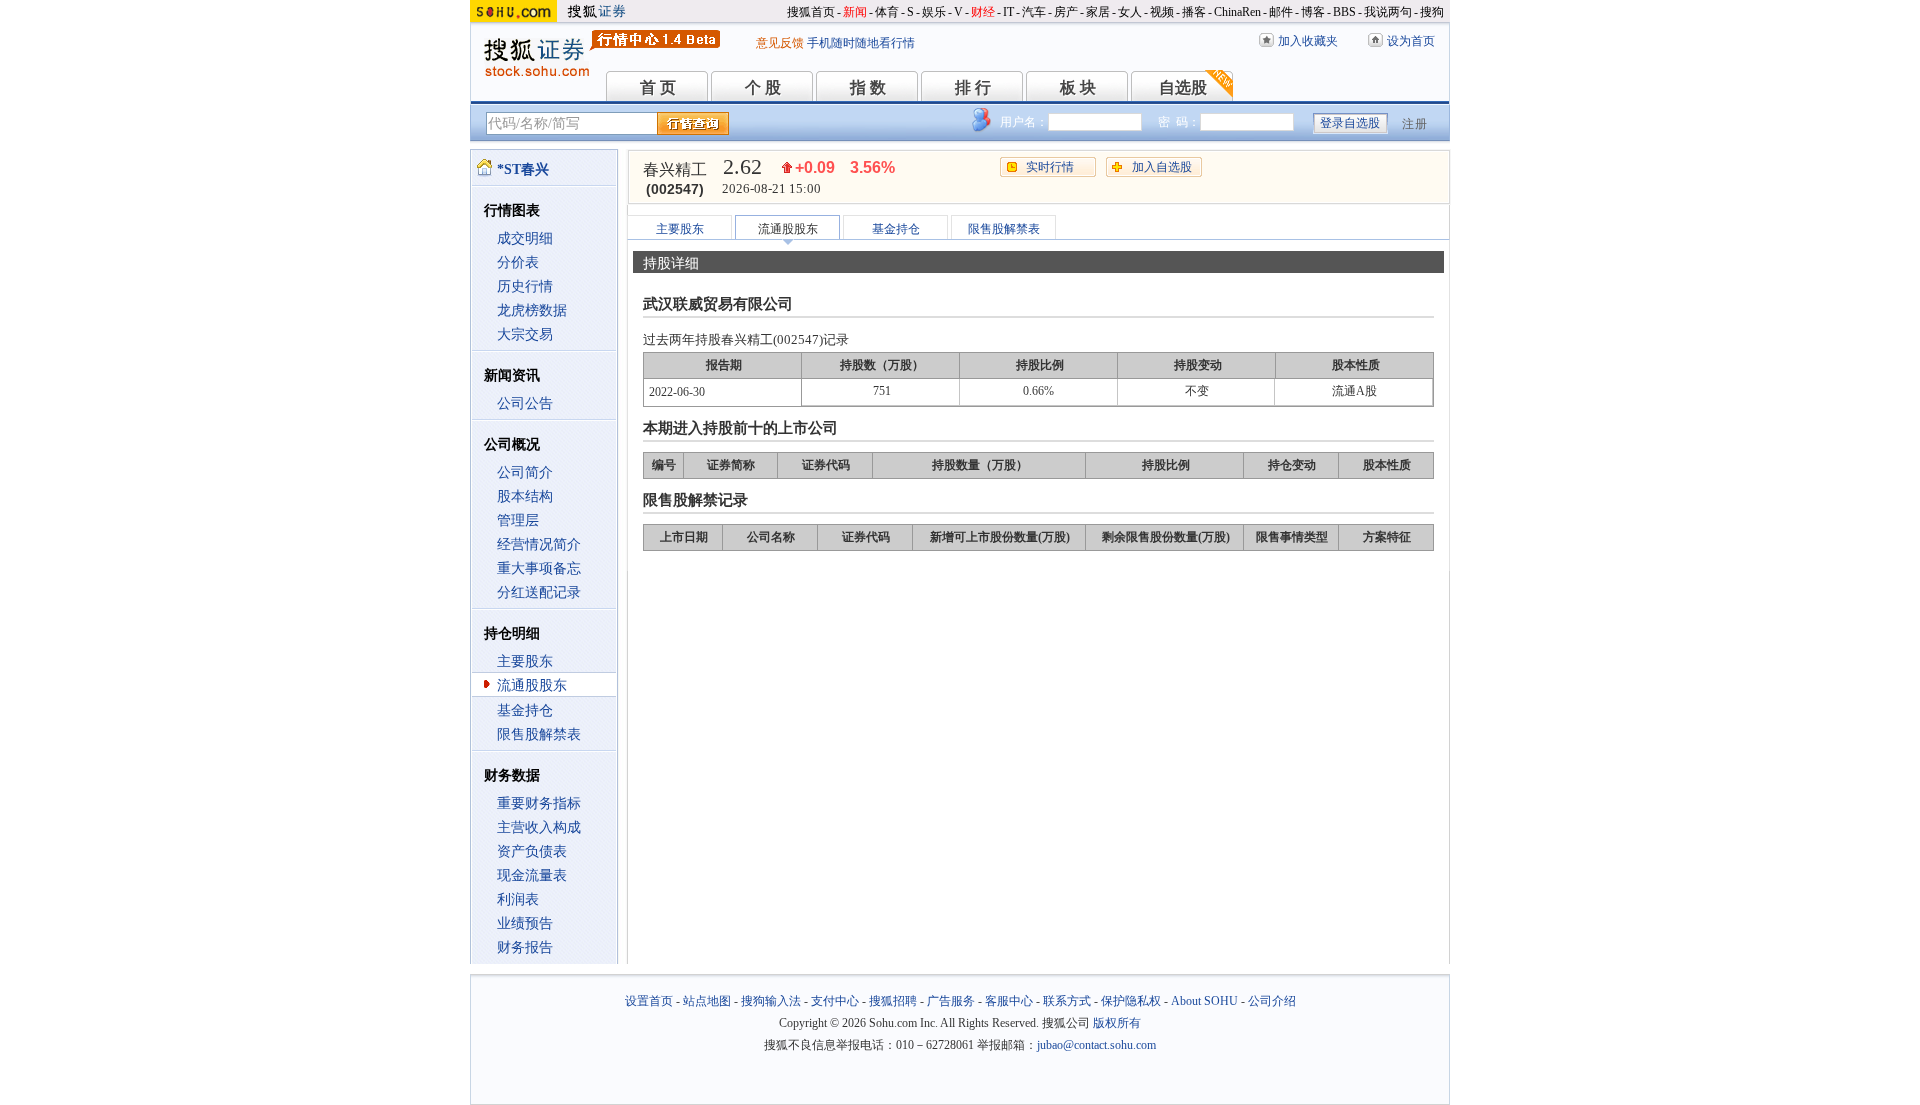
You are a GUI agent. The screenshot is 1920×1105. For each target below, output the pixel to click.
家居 (1098, 12)
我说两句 (1388, 12)
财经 (983, 12)
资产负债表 (532, 851)
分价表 (518, 262)
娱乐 (934, 12)
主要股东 (525, 661)
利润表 (518, 899)
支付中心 (835, 1001)
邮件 (1281, 12)
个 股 (763, 87)
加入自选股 (1162, 167)
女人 (1130, 12)
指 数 (868, 87)
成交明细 (525, 238)
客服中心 (1009, 1001)
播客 (1194, 12)
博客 (1313, 12)
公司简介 (525, 472)
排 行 (973, 87)
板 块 (1078, 87)
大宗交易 (525, 334)
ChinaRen (1237, 12)
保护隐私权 (1131, 1001)
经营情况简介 (539, 544)
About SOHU (1204, 1001)
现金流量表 (532, 875)
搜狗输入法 (771, 1001)
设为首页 (1411, 41)
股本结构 (525, 496)
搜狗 (1432, 12)
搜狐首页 (811, 12)
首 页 (658, 87)
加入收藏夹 (1308, 41)
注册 (1415, 124)
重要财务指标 (539, 803)
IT (1008, 12)
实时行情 (1050, 167)
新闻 (855, 12)
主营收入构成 (539, 827)
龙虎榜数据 (532, 310)
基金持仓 (525, 710)
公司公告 (525, 403)
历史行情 (525, 286)
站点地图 (707, 1001)
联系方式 (1067, 1001)
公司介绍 (1272, 1001)
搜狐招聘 (893, 1001)
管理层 (518, 520)
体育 (887, 12)
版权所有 (1117, 1023)
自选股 (1183, 87)
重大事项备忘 (539, 568)
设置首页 (649, 1001)
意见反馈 (780, 43)
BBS (1344, 12)
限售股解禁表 (539, 734)
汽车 (1034, 12)
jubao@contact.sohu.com (1096, 1045)
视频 (1162, 12)
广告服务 (951, 1001)
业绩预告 (525, 923)
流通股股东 (532, 685)
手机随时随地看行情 (861, 43)
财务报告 (525, 947)
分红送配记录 (539, 592)
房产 (1066, 12)
